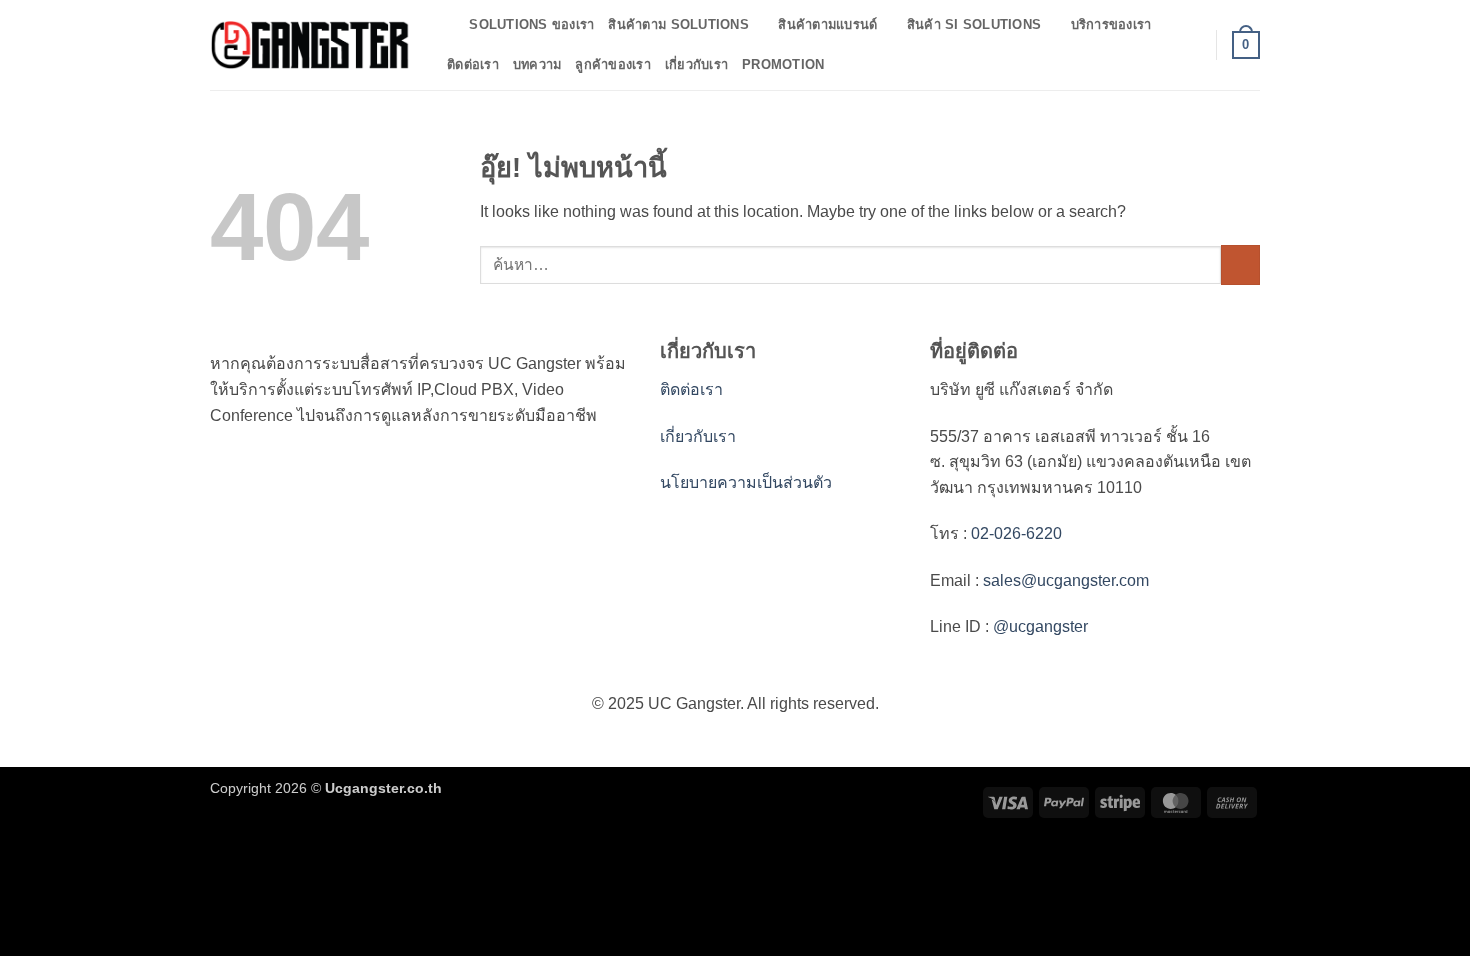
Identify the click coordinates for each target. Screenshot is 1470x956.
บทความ (537, 64)
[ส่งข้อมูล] (1240, 264)
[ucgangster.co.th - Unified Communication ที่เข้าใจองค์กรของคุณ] (310, 45)
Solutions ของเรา (531, 24)
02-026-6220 (1014, 533)
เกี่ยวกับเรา (696, 64)
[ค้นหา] (447, 25)
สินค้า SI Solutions (974, 24)
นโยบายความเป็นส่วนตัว (746, 482)
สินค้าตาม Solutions (678, 24)
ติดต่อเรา (473, 64)
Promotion (783, 64)
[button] (1192, 45)
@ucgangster (1038, 626)
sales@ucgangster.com (1066, 580)
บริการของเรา (1111, 24)
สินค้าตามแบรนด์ (827, 24)
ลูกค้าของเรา (613, 64)
